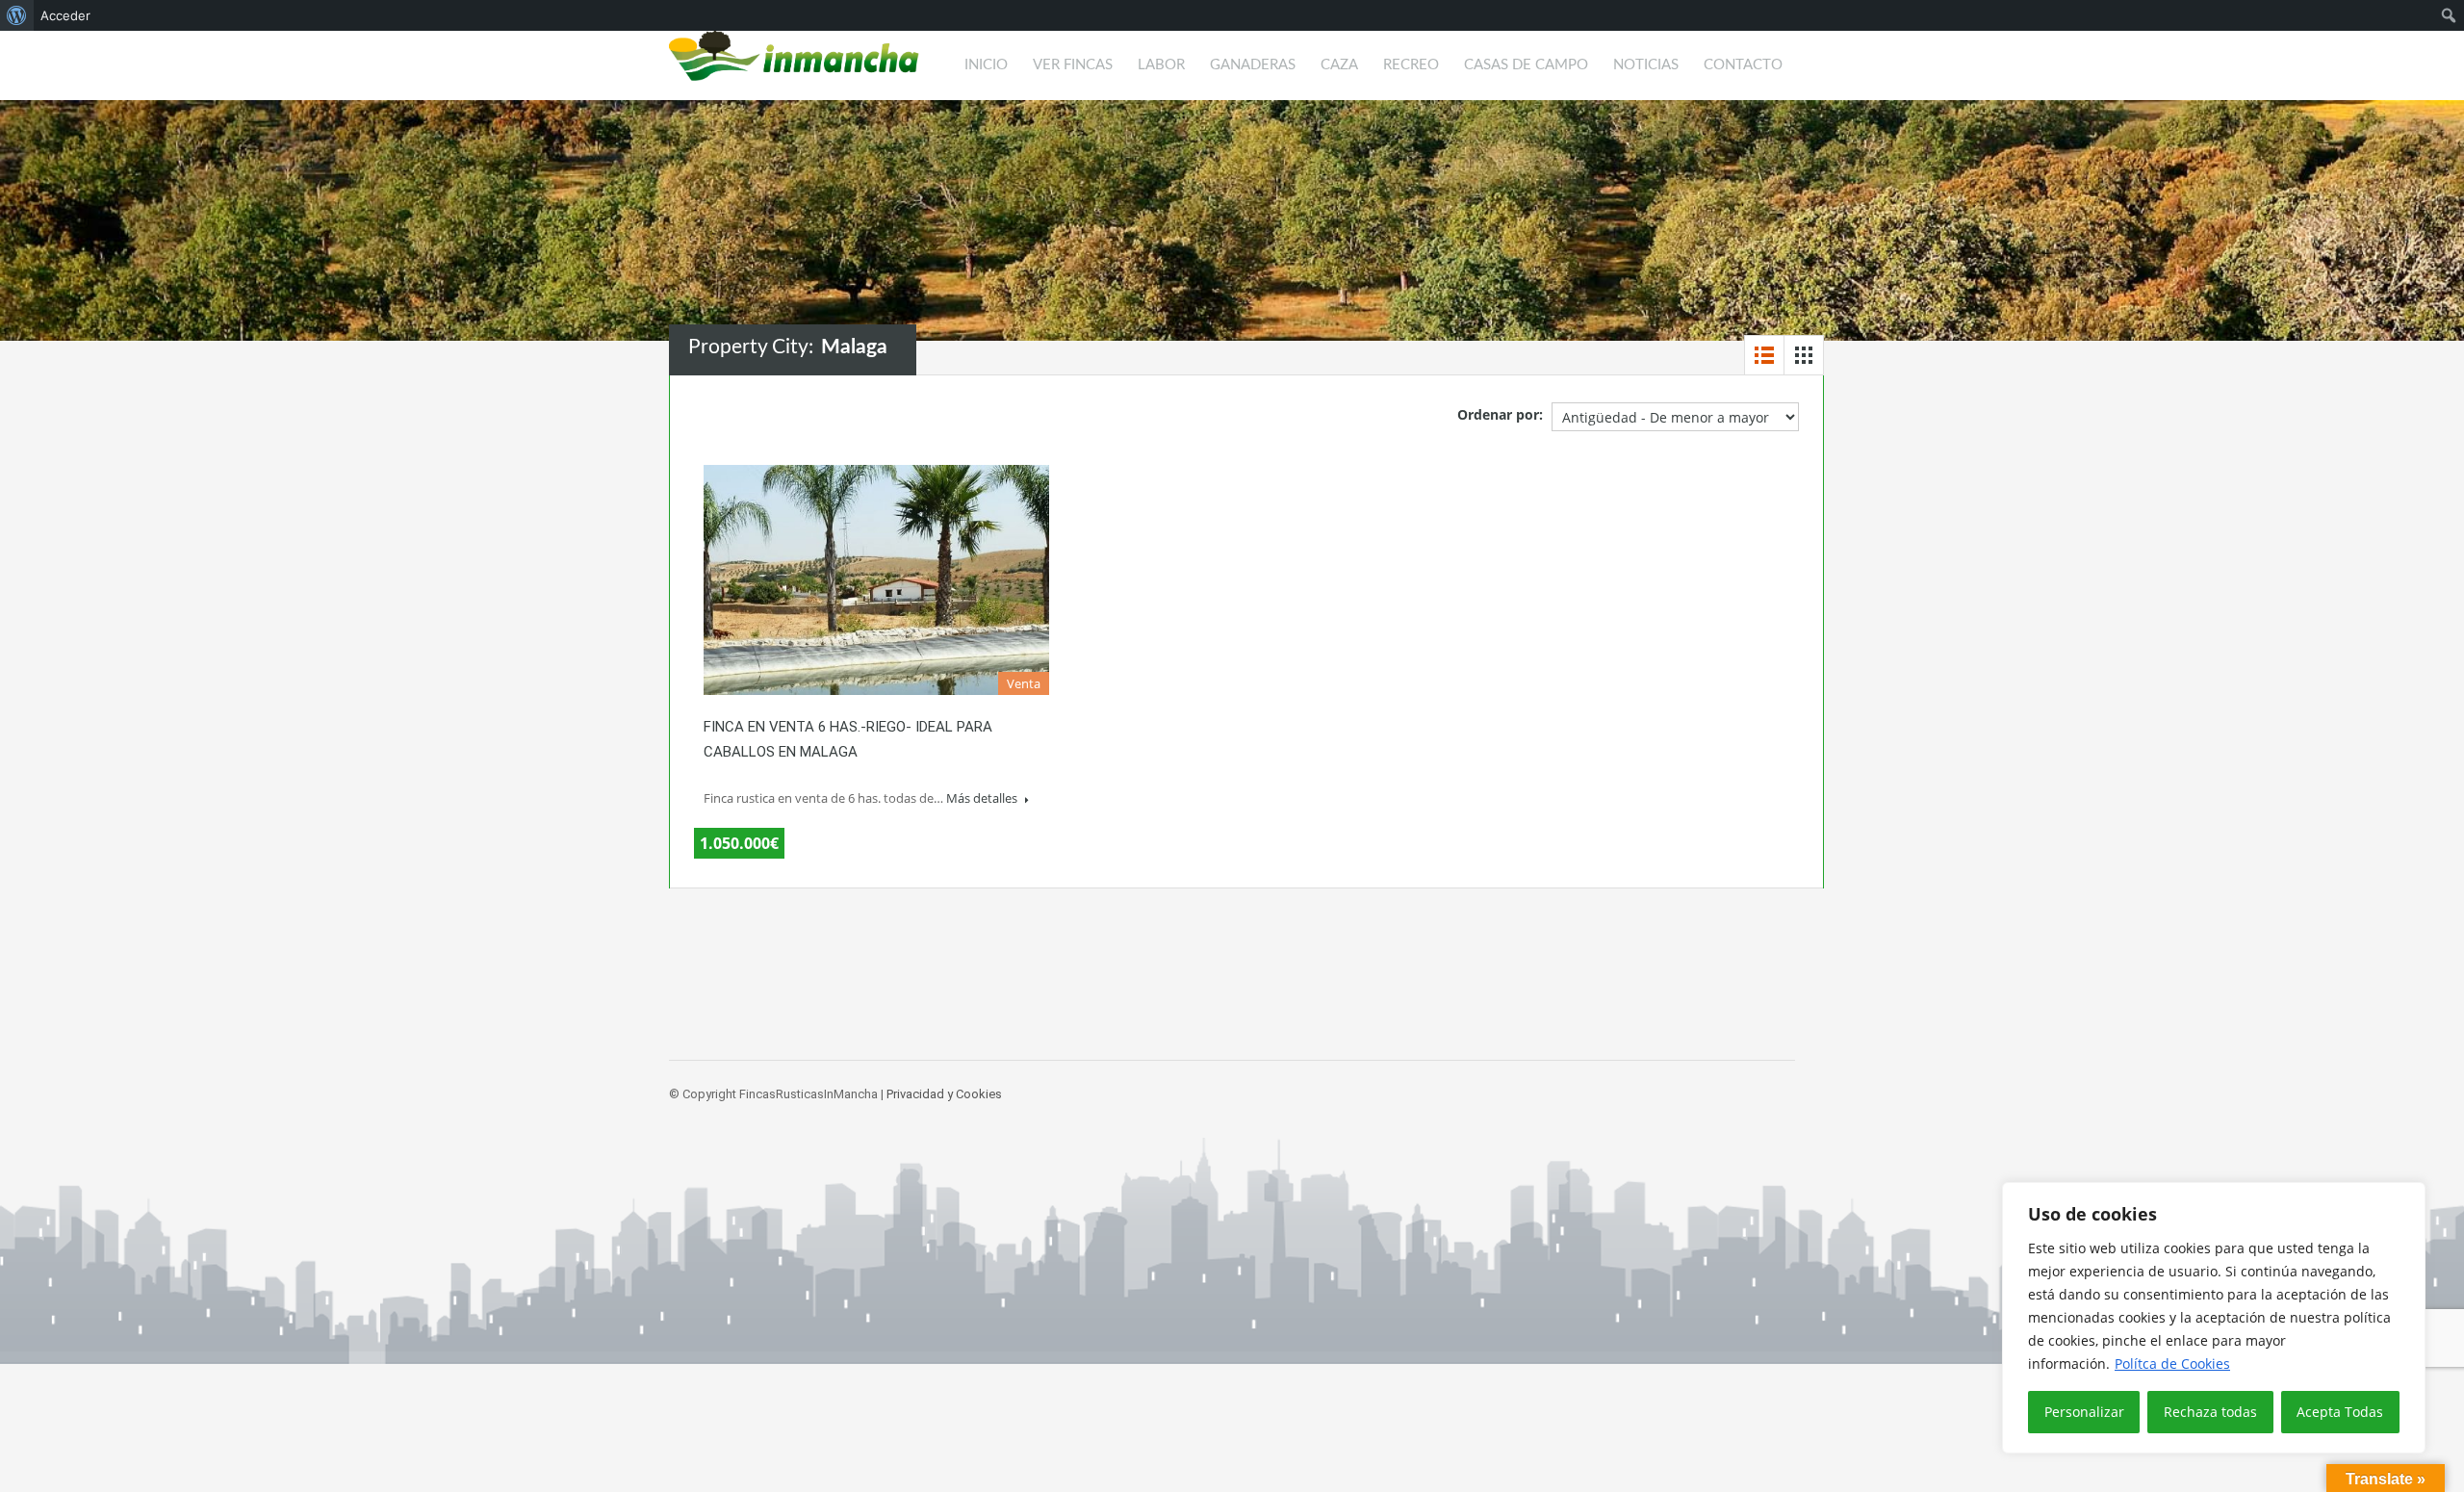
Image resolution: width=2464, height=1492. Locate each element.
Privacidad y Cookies (944, 1094)
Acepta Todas (2340, 1412)
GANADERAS (1253, 65)
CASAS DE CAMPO (1526, 65)
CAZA (1339, 65)
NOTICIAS (1646, 65)
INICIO (986, 65)
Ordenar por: (1500, 414)
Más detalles (983, 798)
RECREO (1411, 65)
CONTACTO (1743, 65)
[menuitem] (17, 15)
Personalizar (2084, 1412)
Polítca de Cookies (2172, 1363)
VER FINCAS (1073, 65)
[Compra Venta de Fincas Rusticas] (794, 65)
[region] (2214, 1318)
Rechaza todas (2210, 1412)
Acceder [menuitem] (65, 15)
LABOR (1161, 65)
